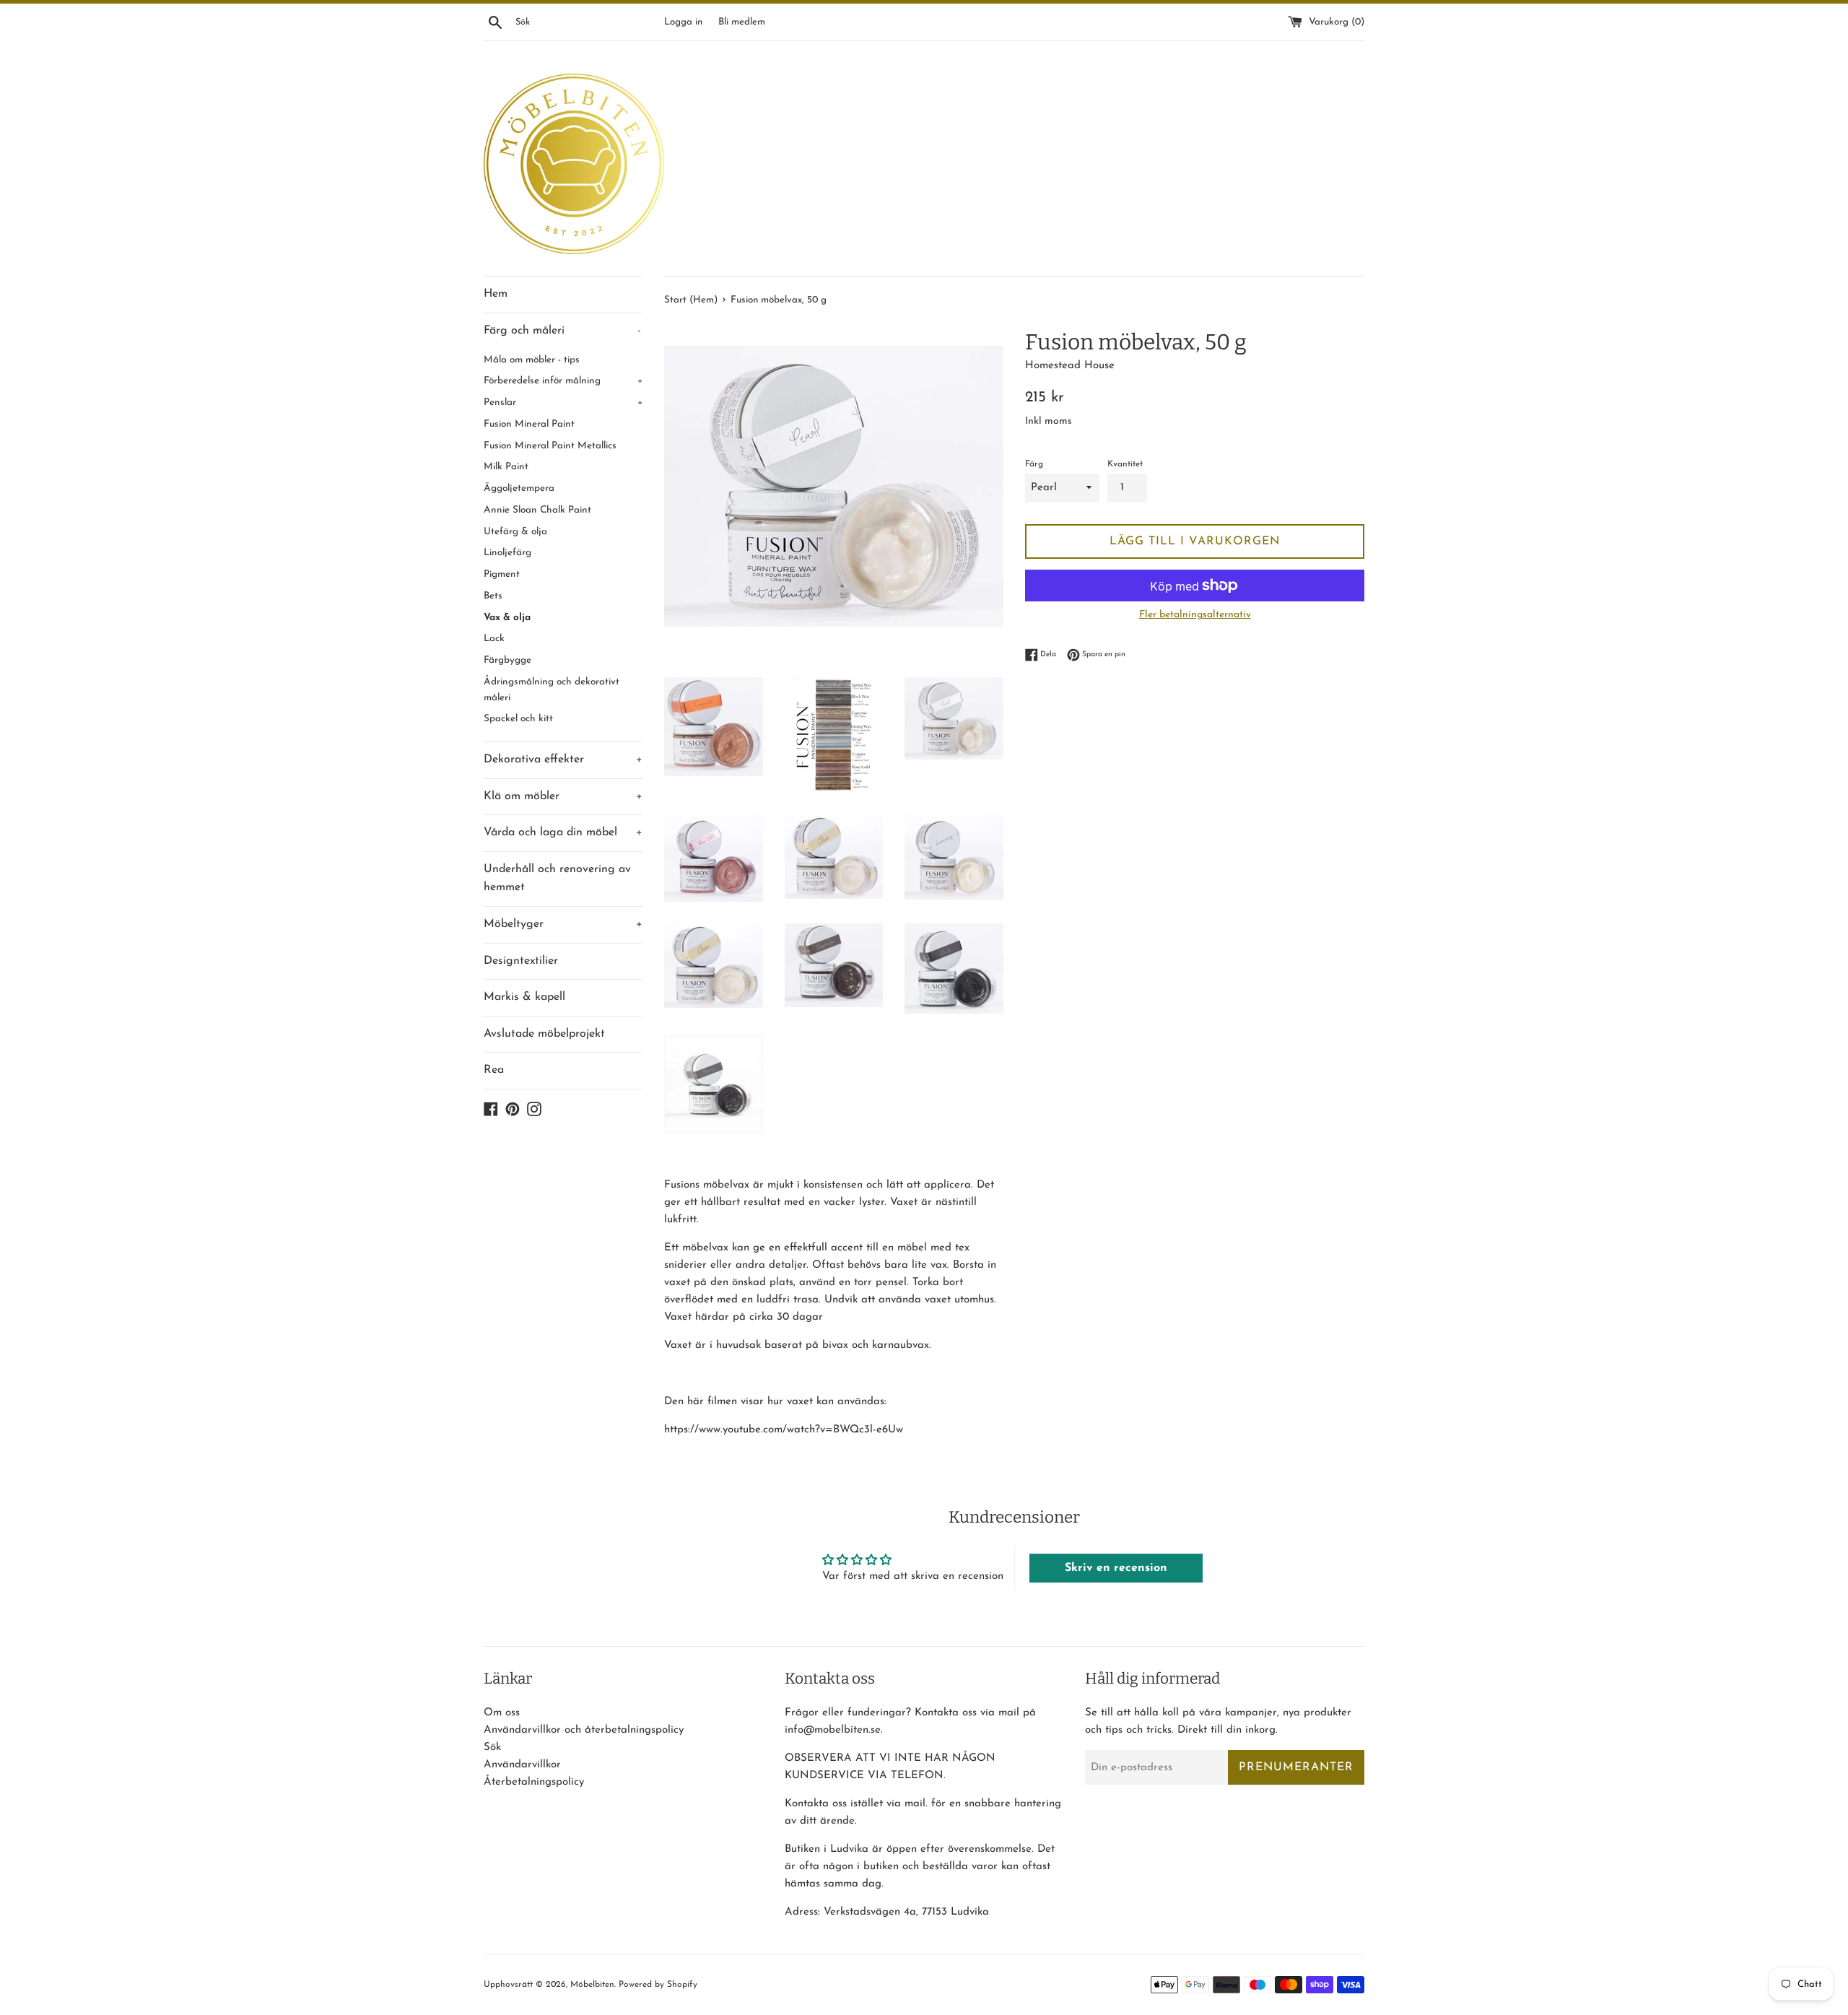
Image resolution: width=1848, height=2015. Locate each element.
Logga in (683, 22)
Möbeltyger (563, 924)
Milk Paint (506, 467)
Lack (494, 639)
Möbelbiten (592, 1985)
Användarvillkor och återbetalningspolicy (584, 1730)
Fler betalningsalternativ (1195, 615)
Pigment (502, 574)
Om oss (502, 1713)
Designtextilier (521, 961)
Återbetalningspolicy (534, 1782)
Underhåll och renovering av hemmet (557, 879)
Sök (492, 1748)
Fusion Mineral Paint (529, 424)
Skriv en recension (1116, 1568)
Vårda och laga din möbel (563, 832)
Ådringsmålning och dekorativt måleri (552, 690)
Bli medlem (742, 22)
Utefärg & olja (515, 532)
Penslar (563, 402)
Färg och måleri (562, 331)
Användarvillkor (522, 1765)
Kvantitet (1125, 464)
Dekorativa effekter (563, 760)
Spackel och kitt (518, 719)
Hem (496, 294)
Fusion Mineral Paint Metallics (550, 446)
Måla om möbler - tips (532, 360)
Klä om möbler (563, 796)
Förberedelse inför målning (563, 381)
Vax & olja (507, 618)
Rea (494, 1070)
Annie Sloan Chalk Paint (537, 510)
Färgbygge (507, 660)
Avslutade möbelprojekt (544, 1034)
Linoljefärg (507, 553)
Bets (493, 596)
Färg (1034, 464)
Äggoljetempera (519, 488)
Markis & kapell (524, 997)
